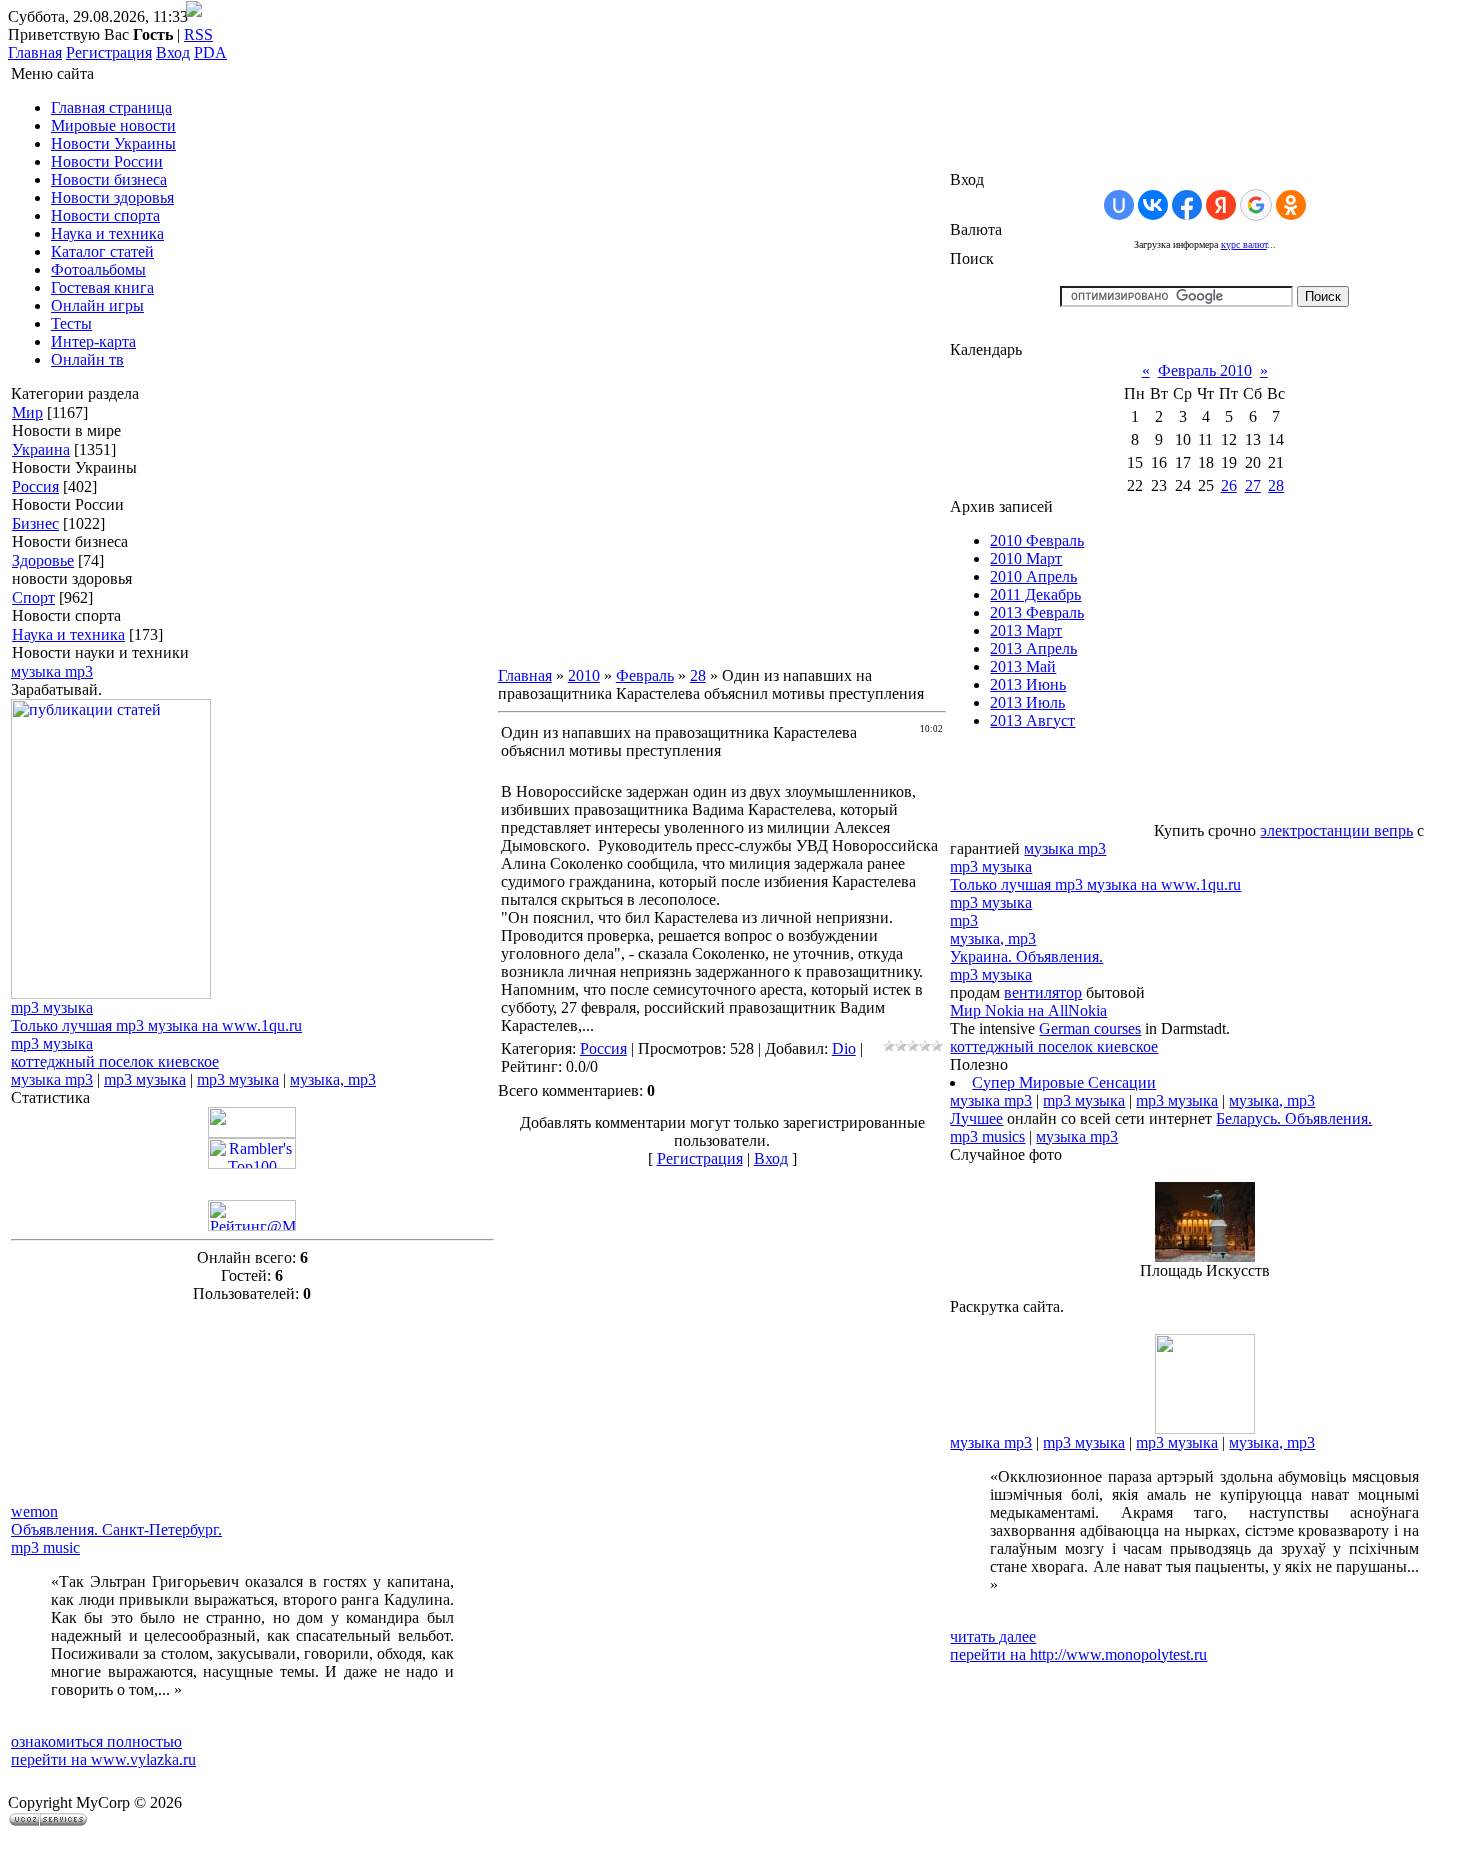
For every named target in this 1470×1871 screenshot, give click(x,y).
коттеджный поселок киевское (115, 1061)
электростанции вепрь (1336, 830)
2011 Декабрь (1035, 594)
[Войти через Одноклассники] (1291, 205)
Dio (844, 1048)
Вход (173, 52)
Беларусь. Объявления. (1294, 1118)
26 (1229, 485)
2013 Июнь (1028, 684)
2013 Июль (1027, 702)
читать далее (993, 1636)
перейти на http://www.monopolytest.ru (1078, 1654)
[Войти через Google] (1256, 205)
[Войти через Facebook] (1187, 205)
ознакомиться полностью (96, 1741)
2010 (584, 675)
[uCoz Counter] (252, 1132)
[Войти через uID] (1119, 205)
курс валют (1244, 244)
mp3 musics (987, 1136)
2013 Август (1032, 720)
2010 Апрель (1033, 576)
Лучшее (976, 1118)
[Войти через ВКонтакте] (1153, 205)
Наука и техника (68, 634)
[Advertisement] (111, 1403)
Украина (41, 449)
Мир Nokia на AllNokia (1028, 1010)
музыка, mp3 (333, 1079)
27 (1253, 485)
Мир (27, 412)
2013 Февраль (1037, 612)
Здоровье (43, 560)
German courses (1090, 1028)
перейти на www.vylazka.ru (103, 1759)
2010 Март (1026, 558)
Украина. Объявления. (1026, 956)
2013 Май (1023, 666)
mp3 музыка (52, 1007)
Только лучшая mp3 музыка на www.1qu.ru (156, 1025)
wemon (34, 1511)
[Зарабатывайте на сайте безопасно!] (111, 993)
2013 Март (1026, 630)
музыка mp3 (52, 671)
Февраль (645, 675)
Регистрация (109, 52)
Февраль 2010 (1205, 370)
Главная (35, 52)
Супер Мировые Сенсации (1064, 1082)
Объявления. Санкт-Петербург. (116, 1529)
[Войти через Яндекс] (1221, 205)
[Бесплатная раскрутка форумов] (1205, 1428)
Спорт (33, 597)
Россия (35, 486)
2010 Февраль (1037, 540)
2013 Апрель (1033, 648)
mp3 (964, 920)
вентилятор (1043, 992)
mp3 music (45, 1547)
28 (698, 675)
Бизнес (35, 523)
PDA (210, 52)
